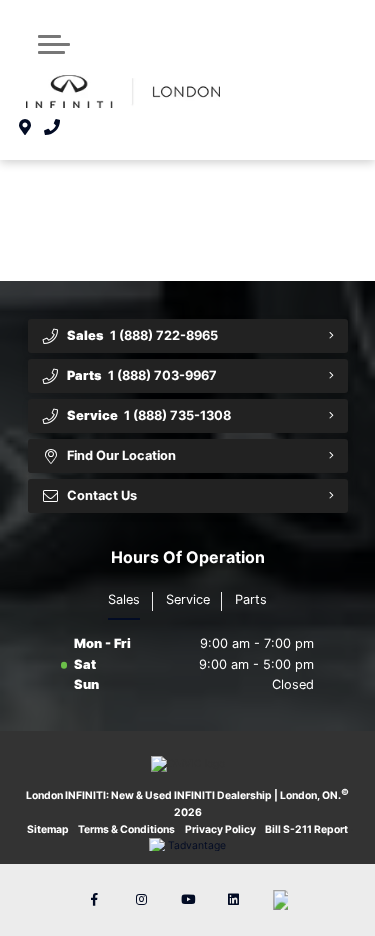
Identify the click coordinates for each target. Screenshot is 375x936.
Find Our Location (121, 455)
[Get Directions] (25, 127)
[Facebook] (95, 900)
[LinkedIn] (234, 900)
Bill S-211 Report (306, 829)
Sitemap (48, 829)
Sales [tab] (124, 599)
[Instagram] (141, 900)
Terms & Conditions (126, 829)
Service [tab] (188, 599)
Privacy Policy (220, 829)
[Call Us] (52, 127)
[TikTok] (280, 900)
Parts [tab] (251, 599)
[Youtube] (188, 900)
